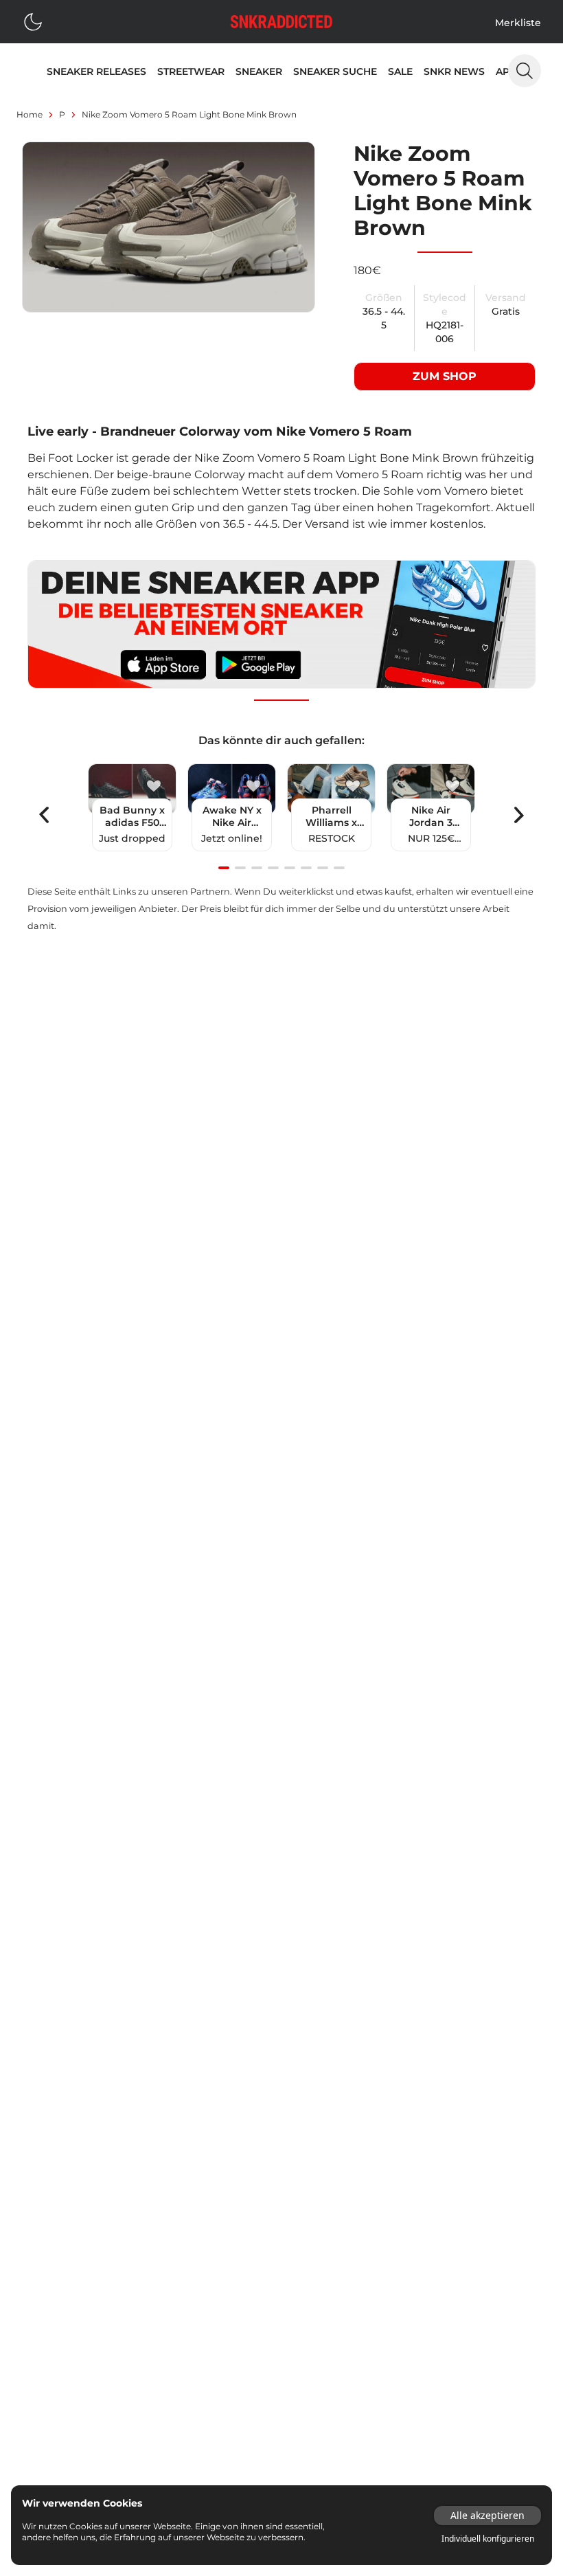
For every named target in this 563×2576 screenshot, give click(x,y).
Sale (400, 71)
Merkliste (518, 23)
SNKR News (454, 71)
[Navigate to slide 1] (224, 868)
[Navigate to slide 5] (290, 868)
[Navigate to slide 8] (339, 868)
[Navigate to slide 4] (273, 868)
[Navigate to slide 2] (240, 868)
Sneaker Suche (335, 71)
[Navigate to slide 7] (323, 868)
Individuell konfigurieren (488, 2539)
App (506, 71)
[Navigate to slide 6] (306, 868)
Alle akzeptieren (487, 2515)
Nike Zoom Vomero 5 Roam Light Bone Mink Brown (189, 114)
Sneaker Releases (96, 71)
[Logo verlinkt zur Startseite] (281, 22)
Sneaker (259, 71)
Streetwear (191, 71)
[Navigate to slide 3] (257, 868)
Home (30, 114)
